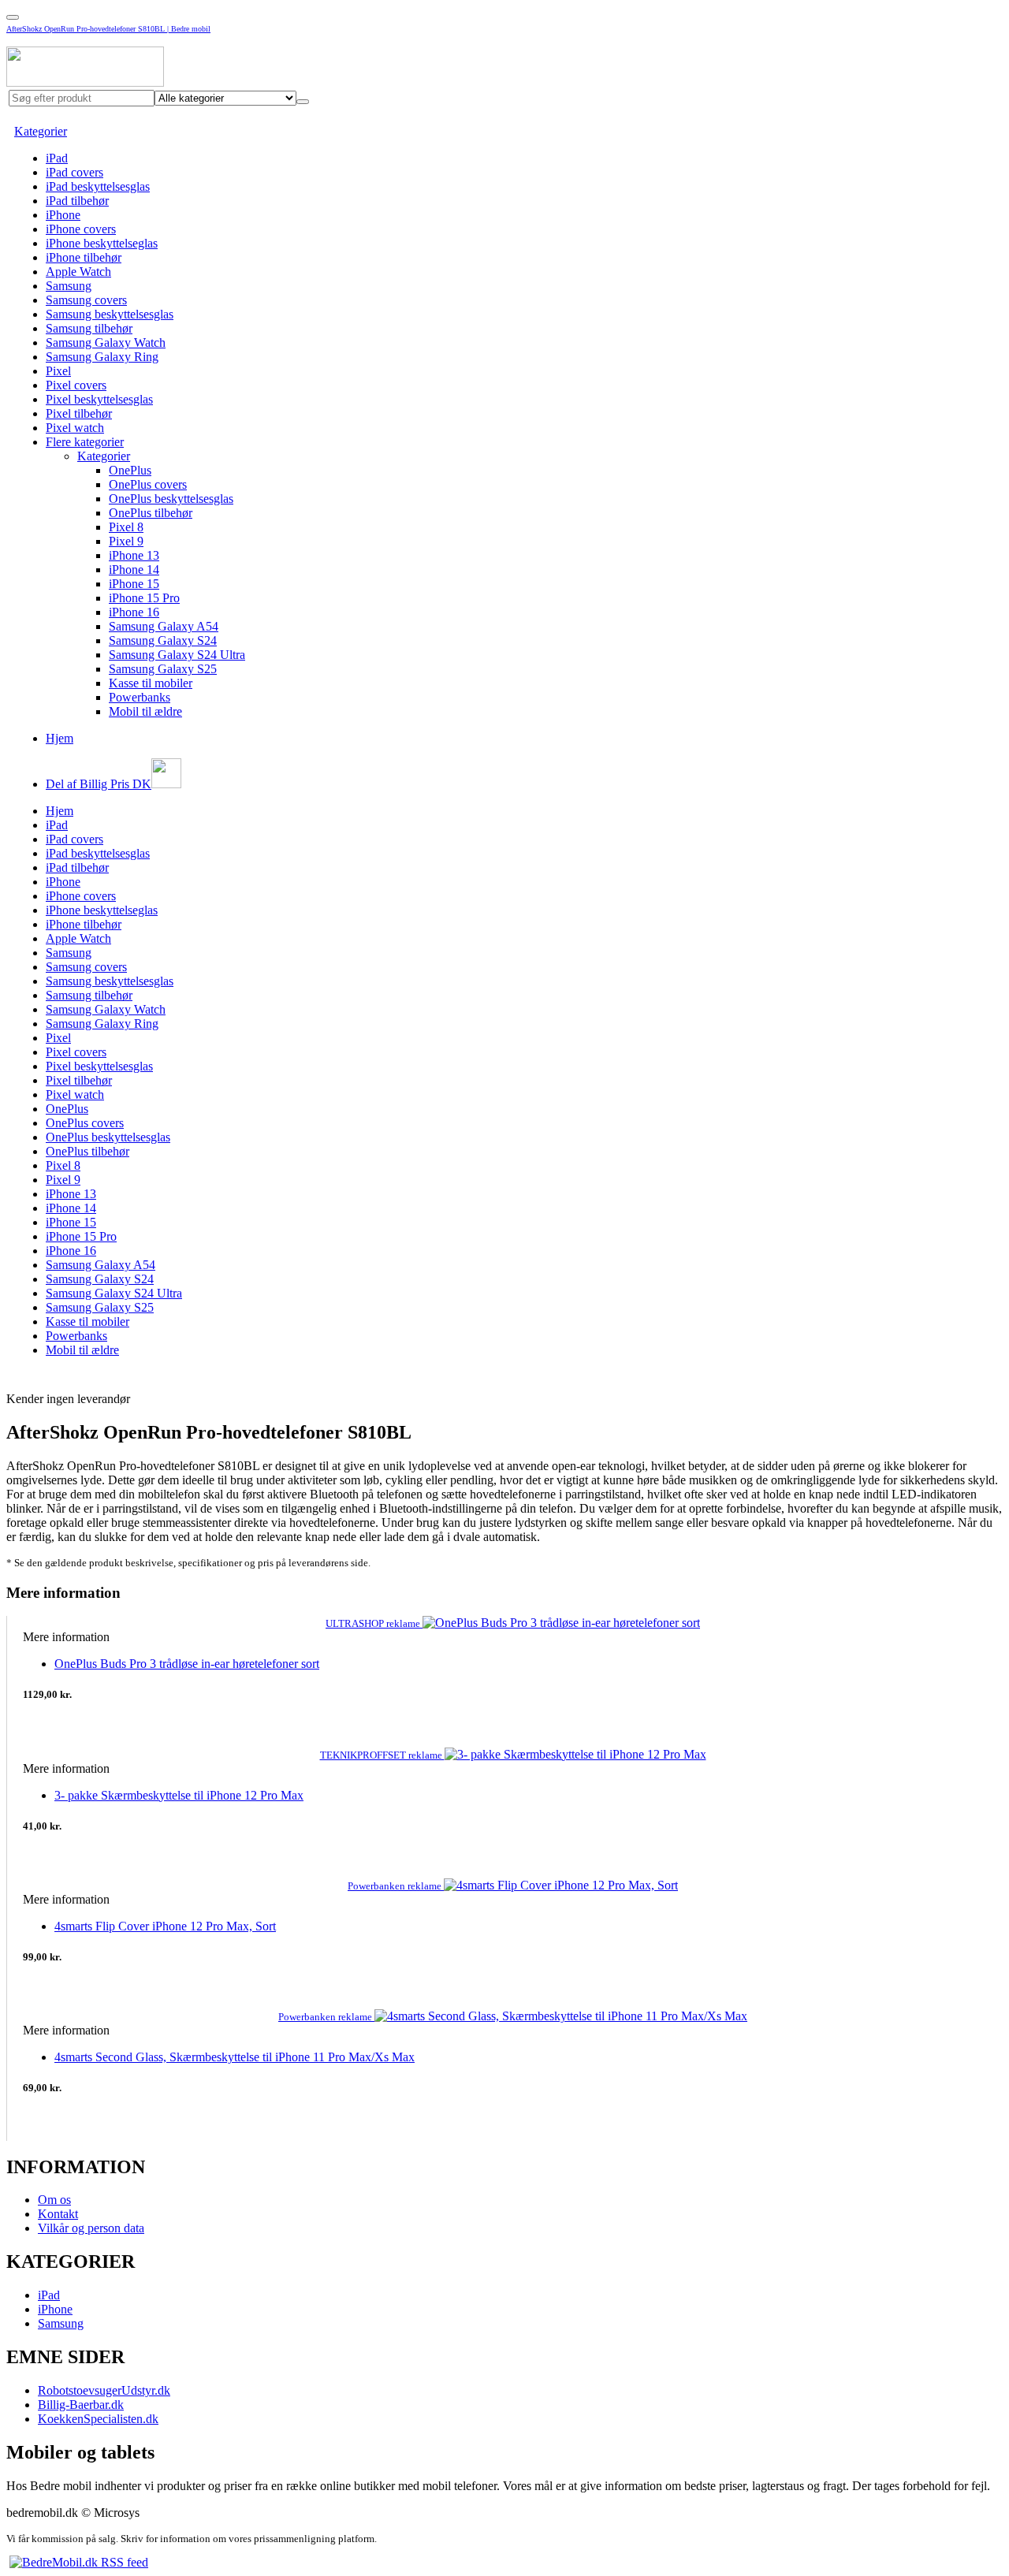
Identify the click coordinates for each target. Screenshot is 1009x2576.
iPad (57, 158)
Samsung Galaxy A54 (164, 626)
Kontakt (58, 2214)
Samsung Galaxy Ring (102, 357)
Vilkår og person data (91, 2228)
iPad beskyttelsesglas (98, 186)
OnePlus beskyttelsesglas (171, 499)
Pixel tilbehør (79, 413)
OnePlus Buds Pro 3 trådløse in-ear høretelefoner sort (187, 1664)
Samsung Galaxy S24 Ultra (177, 655)
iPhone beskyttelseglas (102, 243)
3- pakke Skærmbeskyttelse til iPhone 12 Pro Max (179, 1795)
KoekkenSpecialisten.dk (98, 2419)
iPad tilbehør (77, 201)
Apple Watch (78, 272)
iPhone (63, 215)
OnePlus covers (148, 484)
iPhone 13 (134, 555)
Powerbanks (140, 697)
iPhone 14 (134, 570)
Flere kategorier (85, 442)
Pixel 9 (126, 541)
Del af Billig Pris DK (99, 784)
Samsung (69, 286)
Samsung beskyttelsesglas (110, 314)
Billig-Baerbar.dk (81, 2405)
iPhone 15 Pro (144, 598)
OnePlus (130, 470)
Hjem (60, 738)
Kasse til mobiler (151, 683)
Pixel (58, 371)
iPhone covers (81, 229)
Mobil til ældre (145, 711)
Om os (54, 2200)
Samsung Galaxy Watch (106, 342)
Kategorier (41, 131)
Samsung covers (86, 300)
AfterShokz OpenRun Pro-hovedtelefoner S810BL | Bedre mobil (108, 29)
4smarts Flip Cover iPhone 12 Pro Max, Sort (165, 1926)
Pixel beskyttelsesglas (99, 399)
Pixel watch (75, 428)
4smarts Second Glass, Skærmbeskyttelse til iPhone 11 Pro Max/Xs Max (235, 2057)
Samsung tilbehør (89, 328)
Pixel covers (76, 385)
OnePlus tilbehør (151, 513)
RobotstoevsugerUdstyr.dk (104, 2390)
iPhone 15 (134, 584)
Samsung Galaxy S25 (163, 669)
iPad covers (74, 172)
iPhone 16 (134, 612)
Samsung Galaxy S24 (163, 640)
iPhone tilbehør (84, 257)
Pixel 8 (126, 527)
